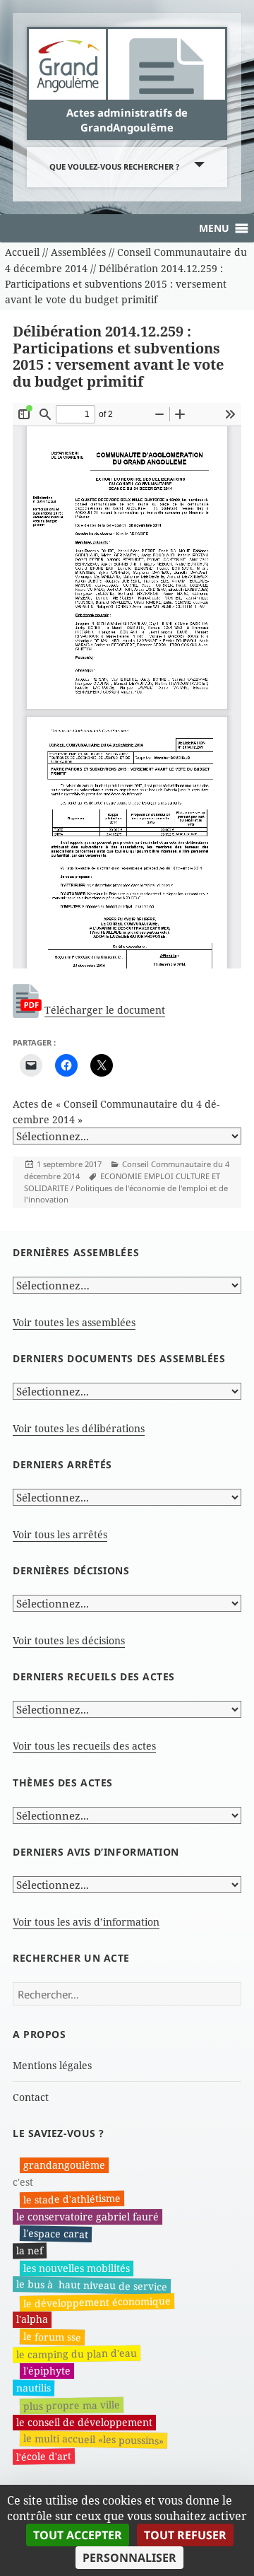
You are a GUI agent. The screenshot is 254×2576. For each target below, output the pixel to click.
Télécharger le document (105, 1010)
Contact (31, 2097)
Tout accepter (78, 2535)
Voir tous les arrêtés (60, 1534)
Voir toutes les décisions (69, 1640)
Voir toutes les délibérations (79, 1428)
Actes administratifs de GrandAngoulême (127, 119)
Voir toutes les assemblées (74, 1322)
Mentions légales (52, 2065)
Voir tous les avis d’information (86, 1922)
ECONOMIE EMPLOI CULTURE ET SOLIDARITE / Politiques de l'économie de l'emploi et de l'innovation (126, 1188)
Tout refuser (185, 2535)
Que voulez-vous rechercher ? (114, 166)
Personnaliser (129, 2558)
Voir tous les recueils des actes (84, 1746)
